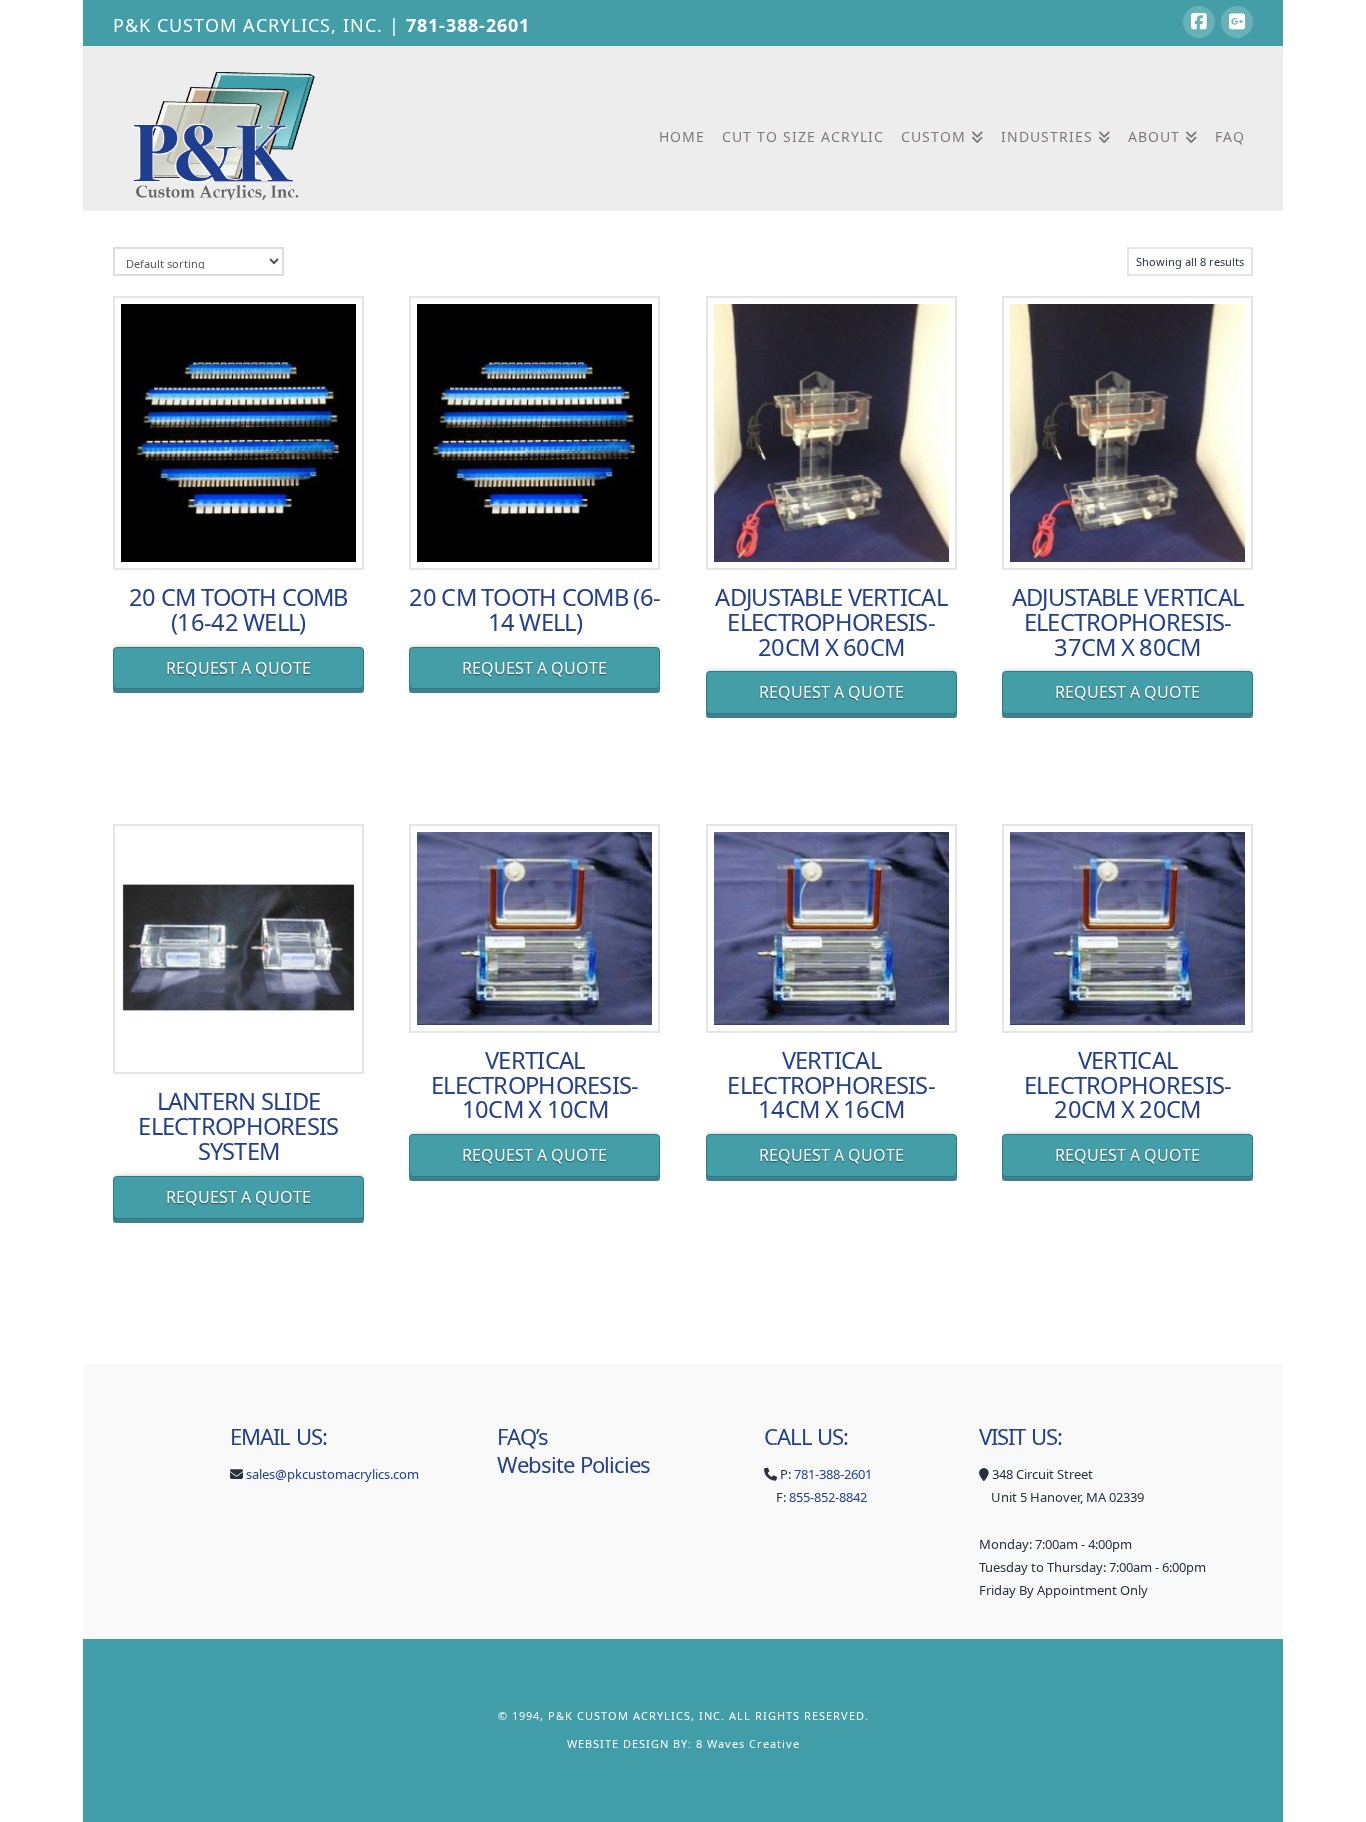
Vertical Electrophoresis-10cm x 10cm (535, 1085)
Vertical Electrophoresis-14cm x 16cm (831, 1085)
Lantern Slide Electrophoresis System (238, 1126)
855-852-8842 (828, 1497)
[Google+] (1237, 22)
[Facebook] (1199, 22)
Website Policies (574, 1464)
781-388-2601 (468, 25)
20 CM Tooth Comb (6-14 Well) (534, 609)
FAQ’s (523, 1436)
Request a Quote (238, 668)
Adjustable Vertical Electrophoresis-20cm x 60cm (831, 622)
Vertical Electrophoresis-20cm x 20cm (1128, 1085)
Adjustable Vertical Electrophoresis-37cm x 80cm (1128, 622)
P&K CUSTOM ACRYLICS (619, 1715)
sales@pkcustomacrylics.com (332, 1474)
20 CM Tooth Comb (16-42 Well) (238, 609)
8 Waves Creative (748, 1743)
